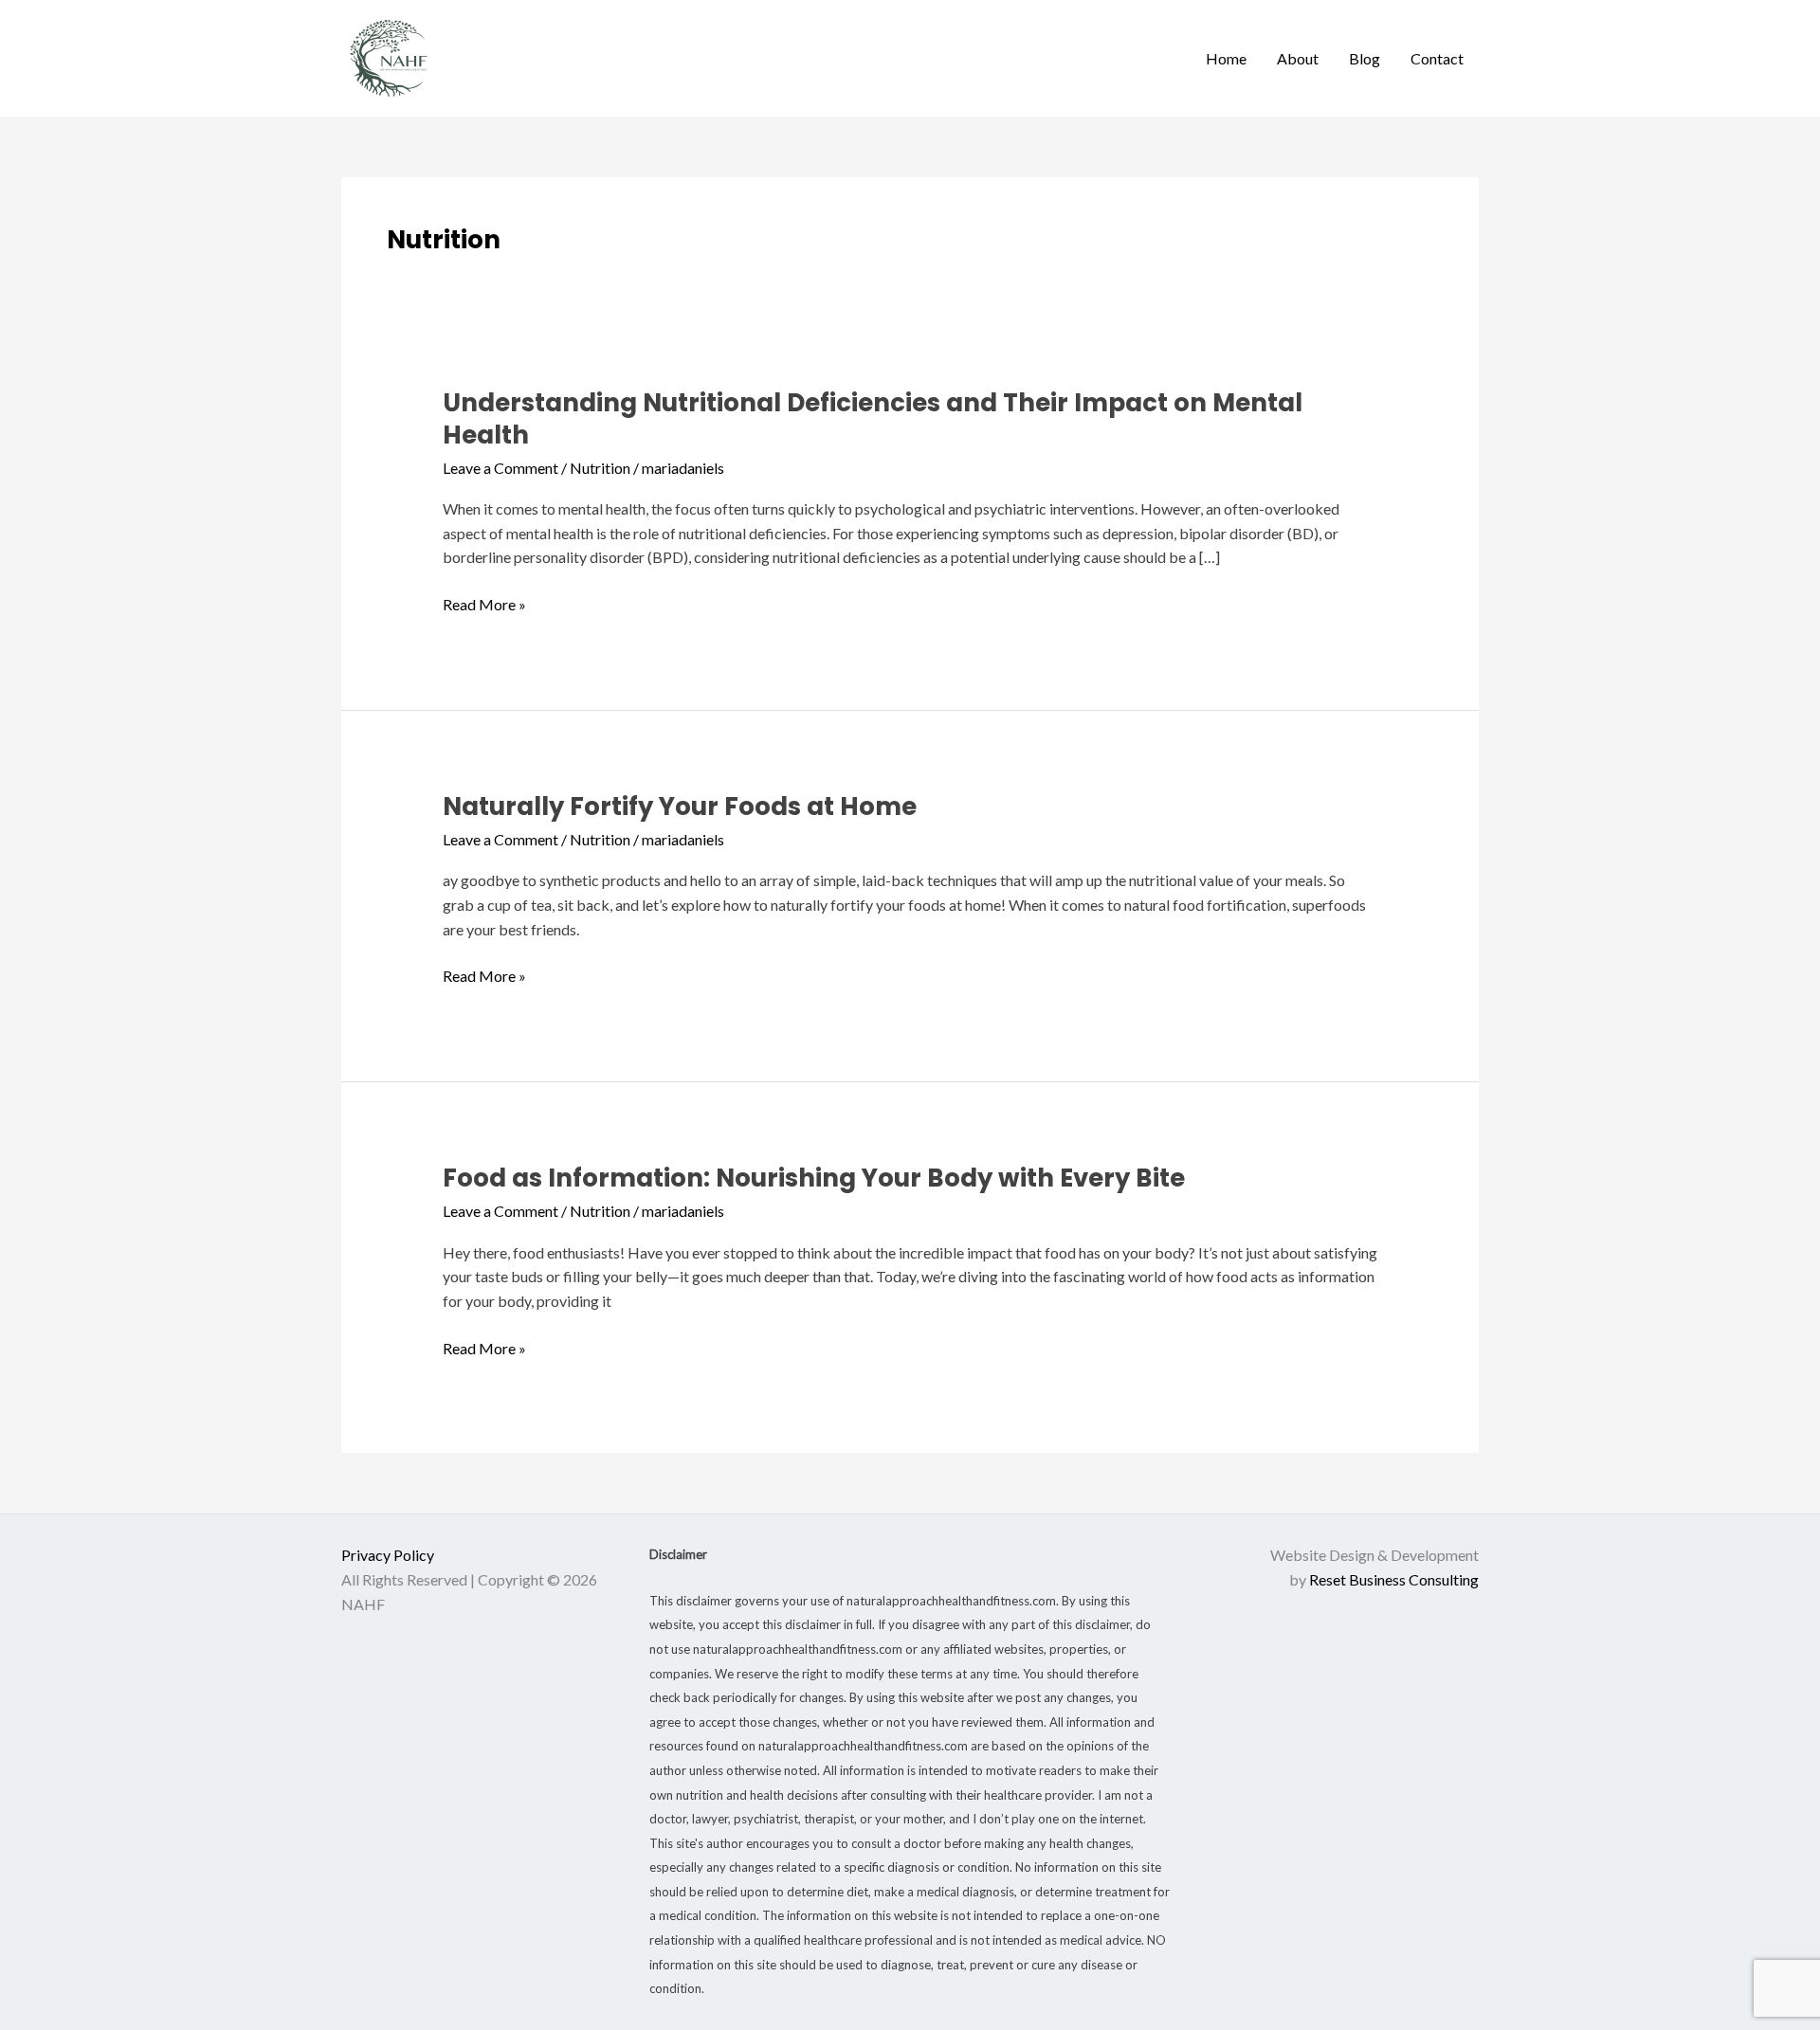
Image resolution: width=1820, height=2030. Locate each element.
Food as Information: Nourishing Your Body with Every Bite (814, 1178)
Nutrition (600, 468)
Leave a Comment (500, 468)
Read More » (484, 603)
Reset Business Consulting (1394, 1579)
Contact (1437, 58)
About (1298, 58)
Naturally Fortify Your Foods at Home (680, 807)
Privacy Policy (388, 1555)
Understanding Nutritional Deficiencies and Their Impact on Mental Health (873, 419)
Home (1226, 58)
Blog (1365, 58)
